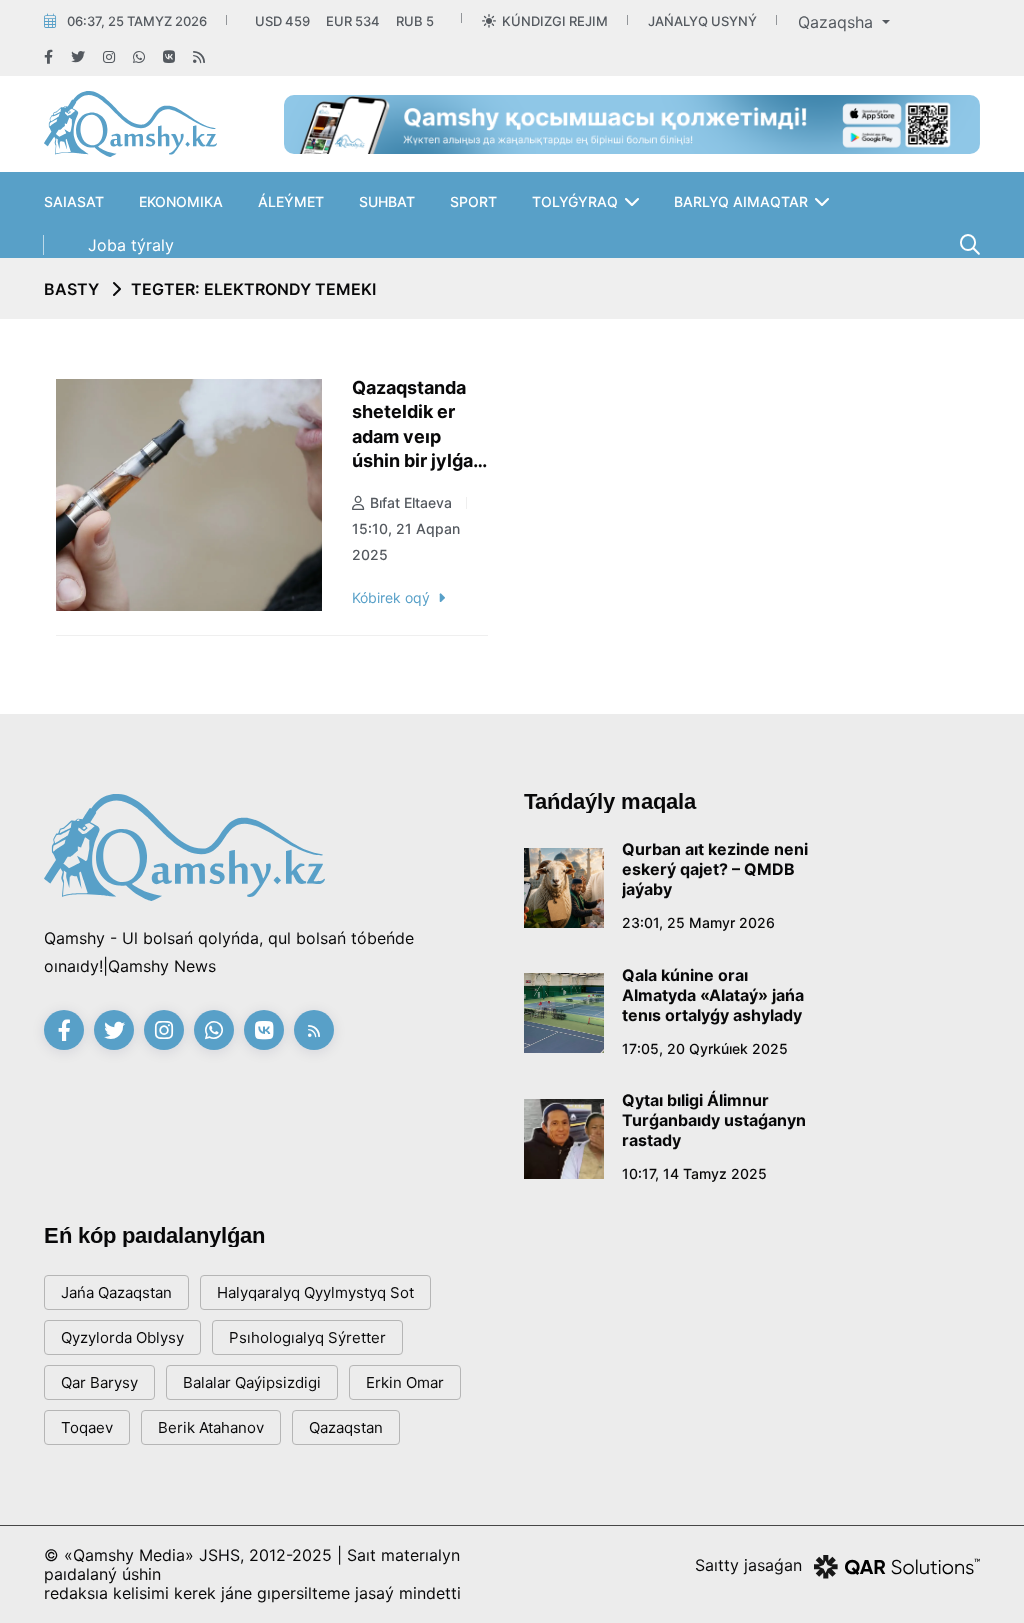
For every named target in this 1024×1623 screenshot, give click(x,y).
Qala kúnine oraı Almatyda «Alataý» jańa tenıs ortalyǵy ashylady (713, 995)
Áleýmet (291, 201)
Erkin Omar (405, 1382)
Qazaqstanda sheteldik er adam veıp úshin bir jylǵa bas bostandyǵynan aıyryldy (420, 425)
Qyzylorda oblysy (122, 1337)
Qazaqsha (838, 22)
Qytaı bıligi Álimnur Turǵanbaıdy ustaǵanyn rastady (714, 1120)
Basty (71, 289)
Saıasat (74, 201)
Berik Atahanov (211, 1427)
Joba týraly (131, 245)
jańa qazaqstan (116, 1292)
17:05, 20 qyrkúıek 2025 (705, 1048)
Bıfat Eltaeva (411, 502)
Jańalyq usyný (702, 21)
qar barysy (99, 1382)
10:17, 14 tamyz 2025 (694, 1173)
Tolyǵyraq (575, 201)
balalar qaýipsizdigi (252, 1382)
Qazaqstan (346, 1427)
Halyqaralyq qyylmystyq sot (315, 1292)
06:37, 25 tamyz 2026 (137, 21)
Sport (473, 201)
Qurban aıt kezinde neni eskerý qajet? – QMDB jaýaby (715, 869)
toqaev (87, 1427)
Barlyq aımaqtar (741, 201)
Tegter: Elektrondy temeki (253, 289)
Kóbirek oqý (391, 597)
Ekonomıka (181, 201)
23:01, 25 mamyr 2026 (698, 922)
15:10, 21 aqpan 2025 (406, 541)
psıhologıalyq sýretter (307, 1337)
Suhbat (387, 201)
